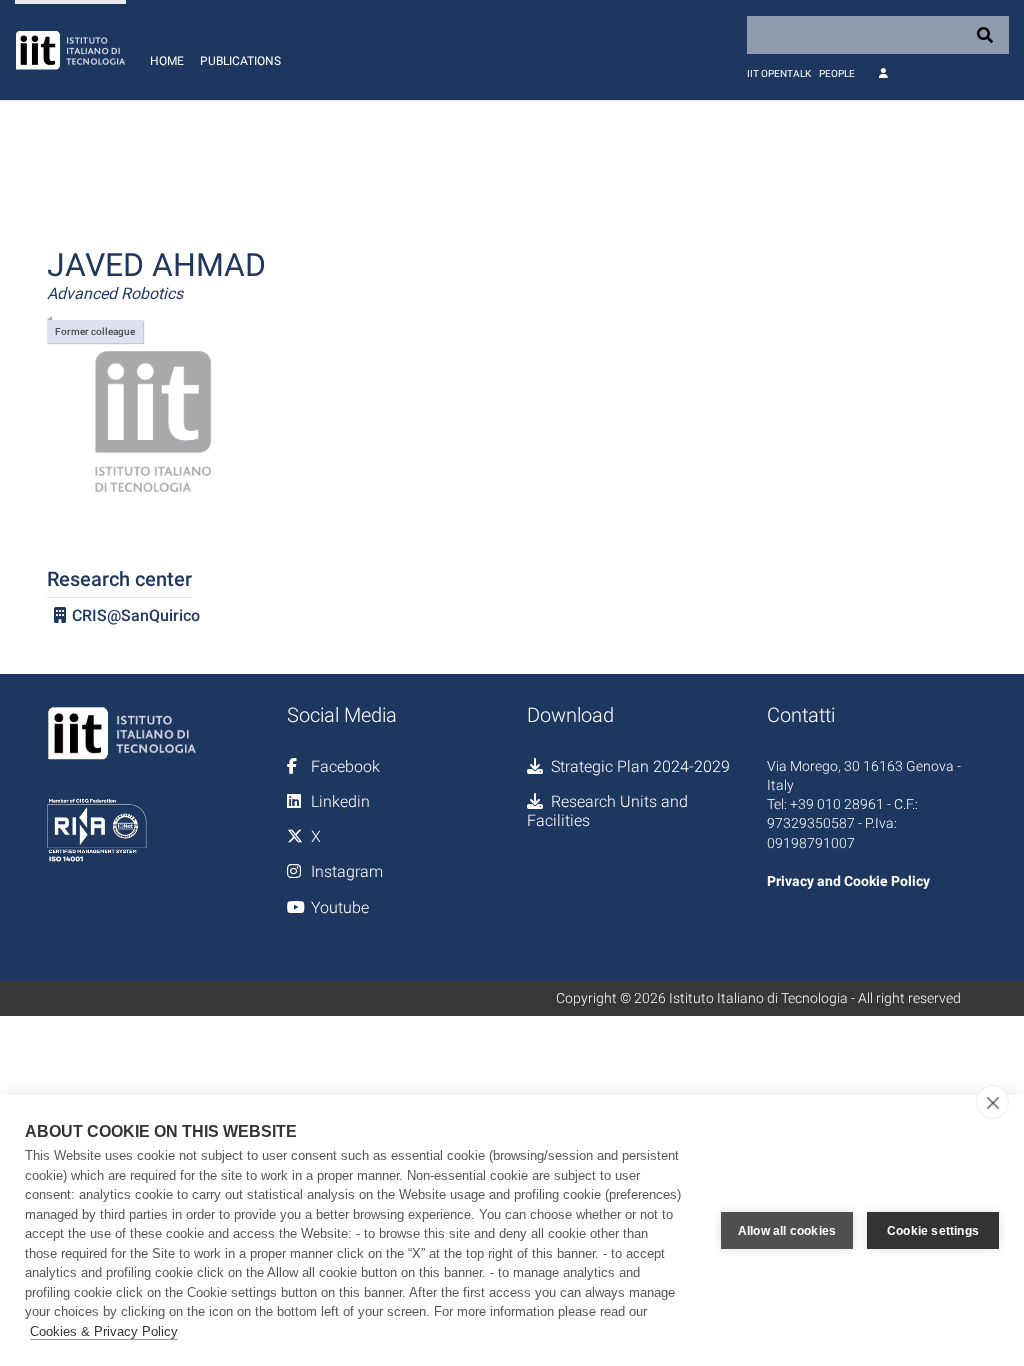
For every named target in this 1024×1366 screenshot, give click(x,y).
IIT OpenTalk (779, 73)
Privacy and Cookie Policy (848, 881)
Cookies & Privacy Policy (104, 1331)
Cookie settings (933, 1231)
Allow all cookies (787, 1231)
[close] (992, 1102)
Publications (240, 61)
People (837, 73)
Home (167, 61)
